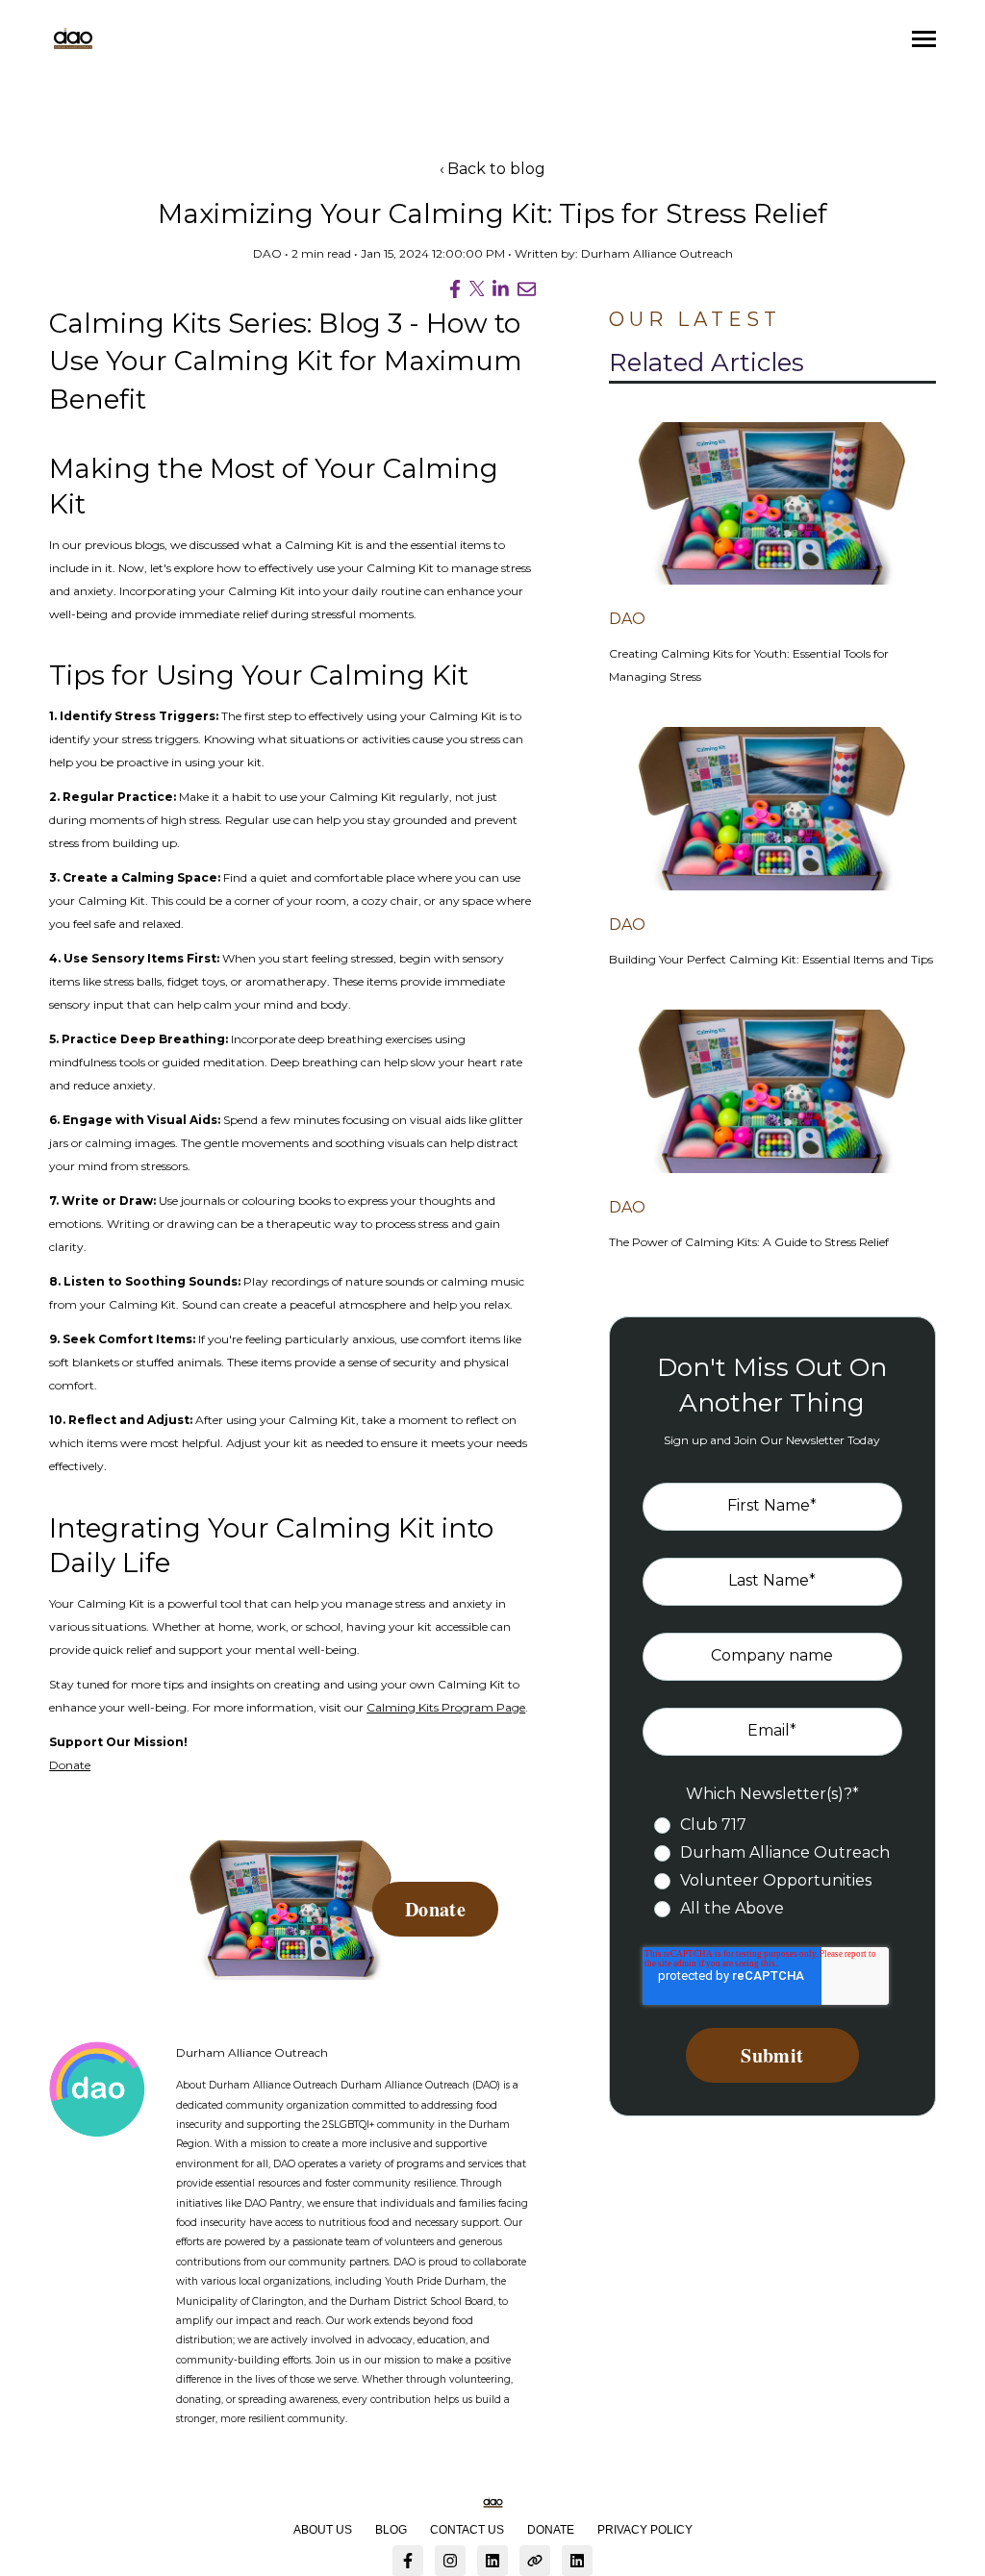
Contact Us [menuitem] (467, 2530)
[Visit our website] (535, 2561)
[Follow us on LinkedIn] (492, 2561)
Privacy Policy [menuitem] (645, 2530)
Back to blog (496, 169)
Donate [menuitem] (551, 2530)
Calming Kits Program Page (446, 1707)
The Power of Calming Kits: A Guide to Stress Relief (749, 1242)
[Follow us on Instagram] (450, 2561)
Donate (70, 1765)
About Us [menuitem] (323, 2530)
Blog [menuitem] (391, 2530)
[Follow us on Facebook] (408, 2561)
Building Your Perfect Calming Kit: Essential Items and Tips (771, 959)
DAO (267, 253)
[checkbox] (772, 1867)
